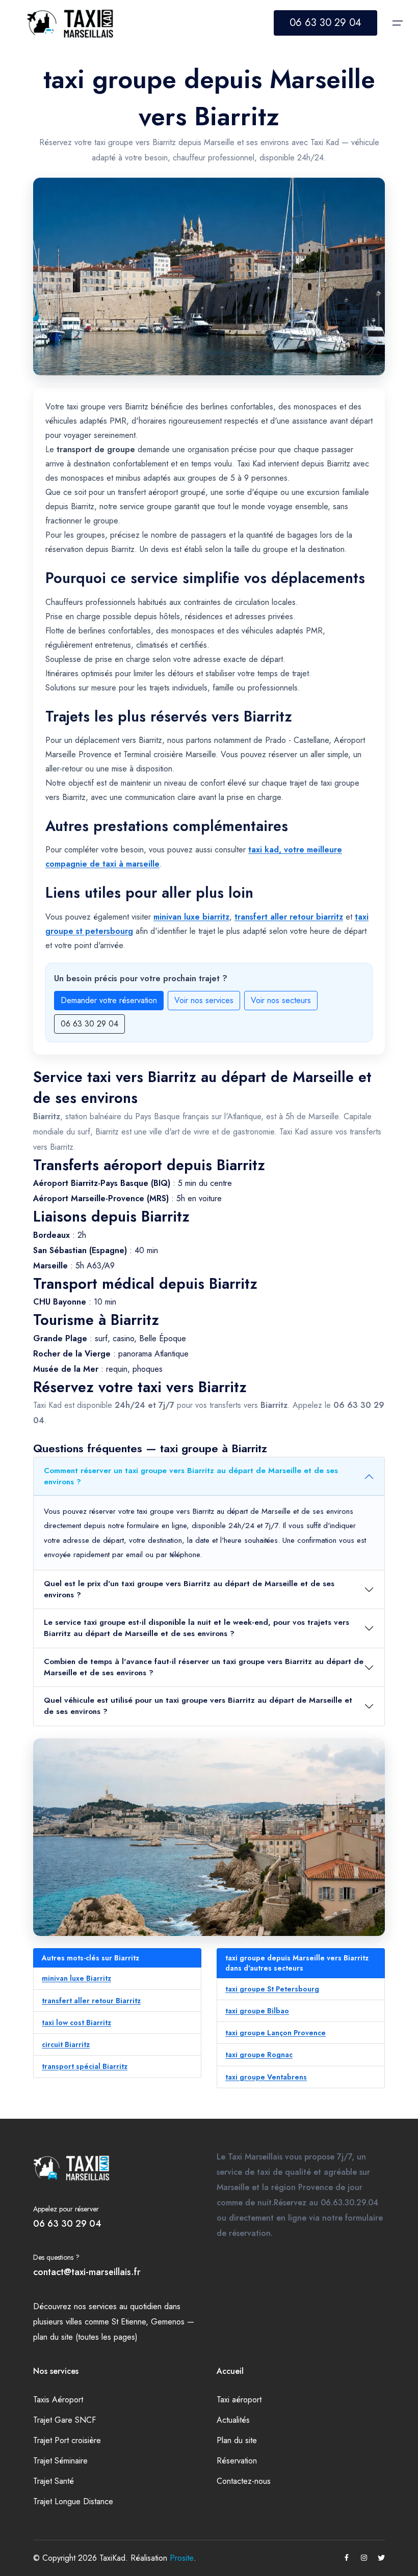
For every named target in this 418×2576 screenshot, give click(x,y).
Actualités (233, 2420)
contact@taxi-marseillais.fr (87, 2272)
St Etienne (129, 2322)
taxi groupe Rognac (259, 2055)
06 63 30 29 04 (325, 23)
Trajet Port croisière (67, 2440)
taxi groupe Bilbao (257, 2011)
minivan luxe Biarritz (76, 1978)
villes (74, 2322)
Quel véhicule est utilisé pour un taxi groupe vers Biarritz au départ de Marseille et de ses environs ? (198, 1706)
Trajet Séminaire (60, 2461)
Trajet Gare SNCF (64, 2420)
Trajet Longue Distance (73, 2501)
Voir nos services (204, 1000)
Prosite (182, 2558)
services (103, 2306)
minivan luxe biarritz (191, 917)
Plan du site (237, 2440)
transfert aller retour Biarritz (91, 2001)
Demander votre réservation (109, 1000)
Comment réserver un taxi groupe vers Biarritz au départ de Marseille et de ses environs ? (191, 1476)
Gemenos (168, 2322)
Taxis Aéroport (58, 2400)
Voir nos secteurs (281, 1000)
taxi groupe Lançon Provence (276, 2033)
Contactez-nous (244, 2481)
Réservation (237, 2461)
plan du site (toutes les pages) (85, 2337)
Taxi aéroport (239, 2400)
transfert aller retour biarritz (289, 917)
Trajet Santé (54, 2481)
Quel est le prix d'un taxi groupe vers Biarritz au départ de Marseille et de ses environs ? (189, 1589)
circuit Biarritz (66, 2044)
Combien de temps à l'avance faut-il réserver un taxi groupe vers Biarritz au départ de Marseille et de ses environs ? (204, 1667)
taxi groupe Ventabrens (266, 2077)
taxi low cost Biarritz (76, 2023)
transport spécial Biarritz (85, 2066)
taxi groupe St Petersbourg (272, 1989)
